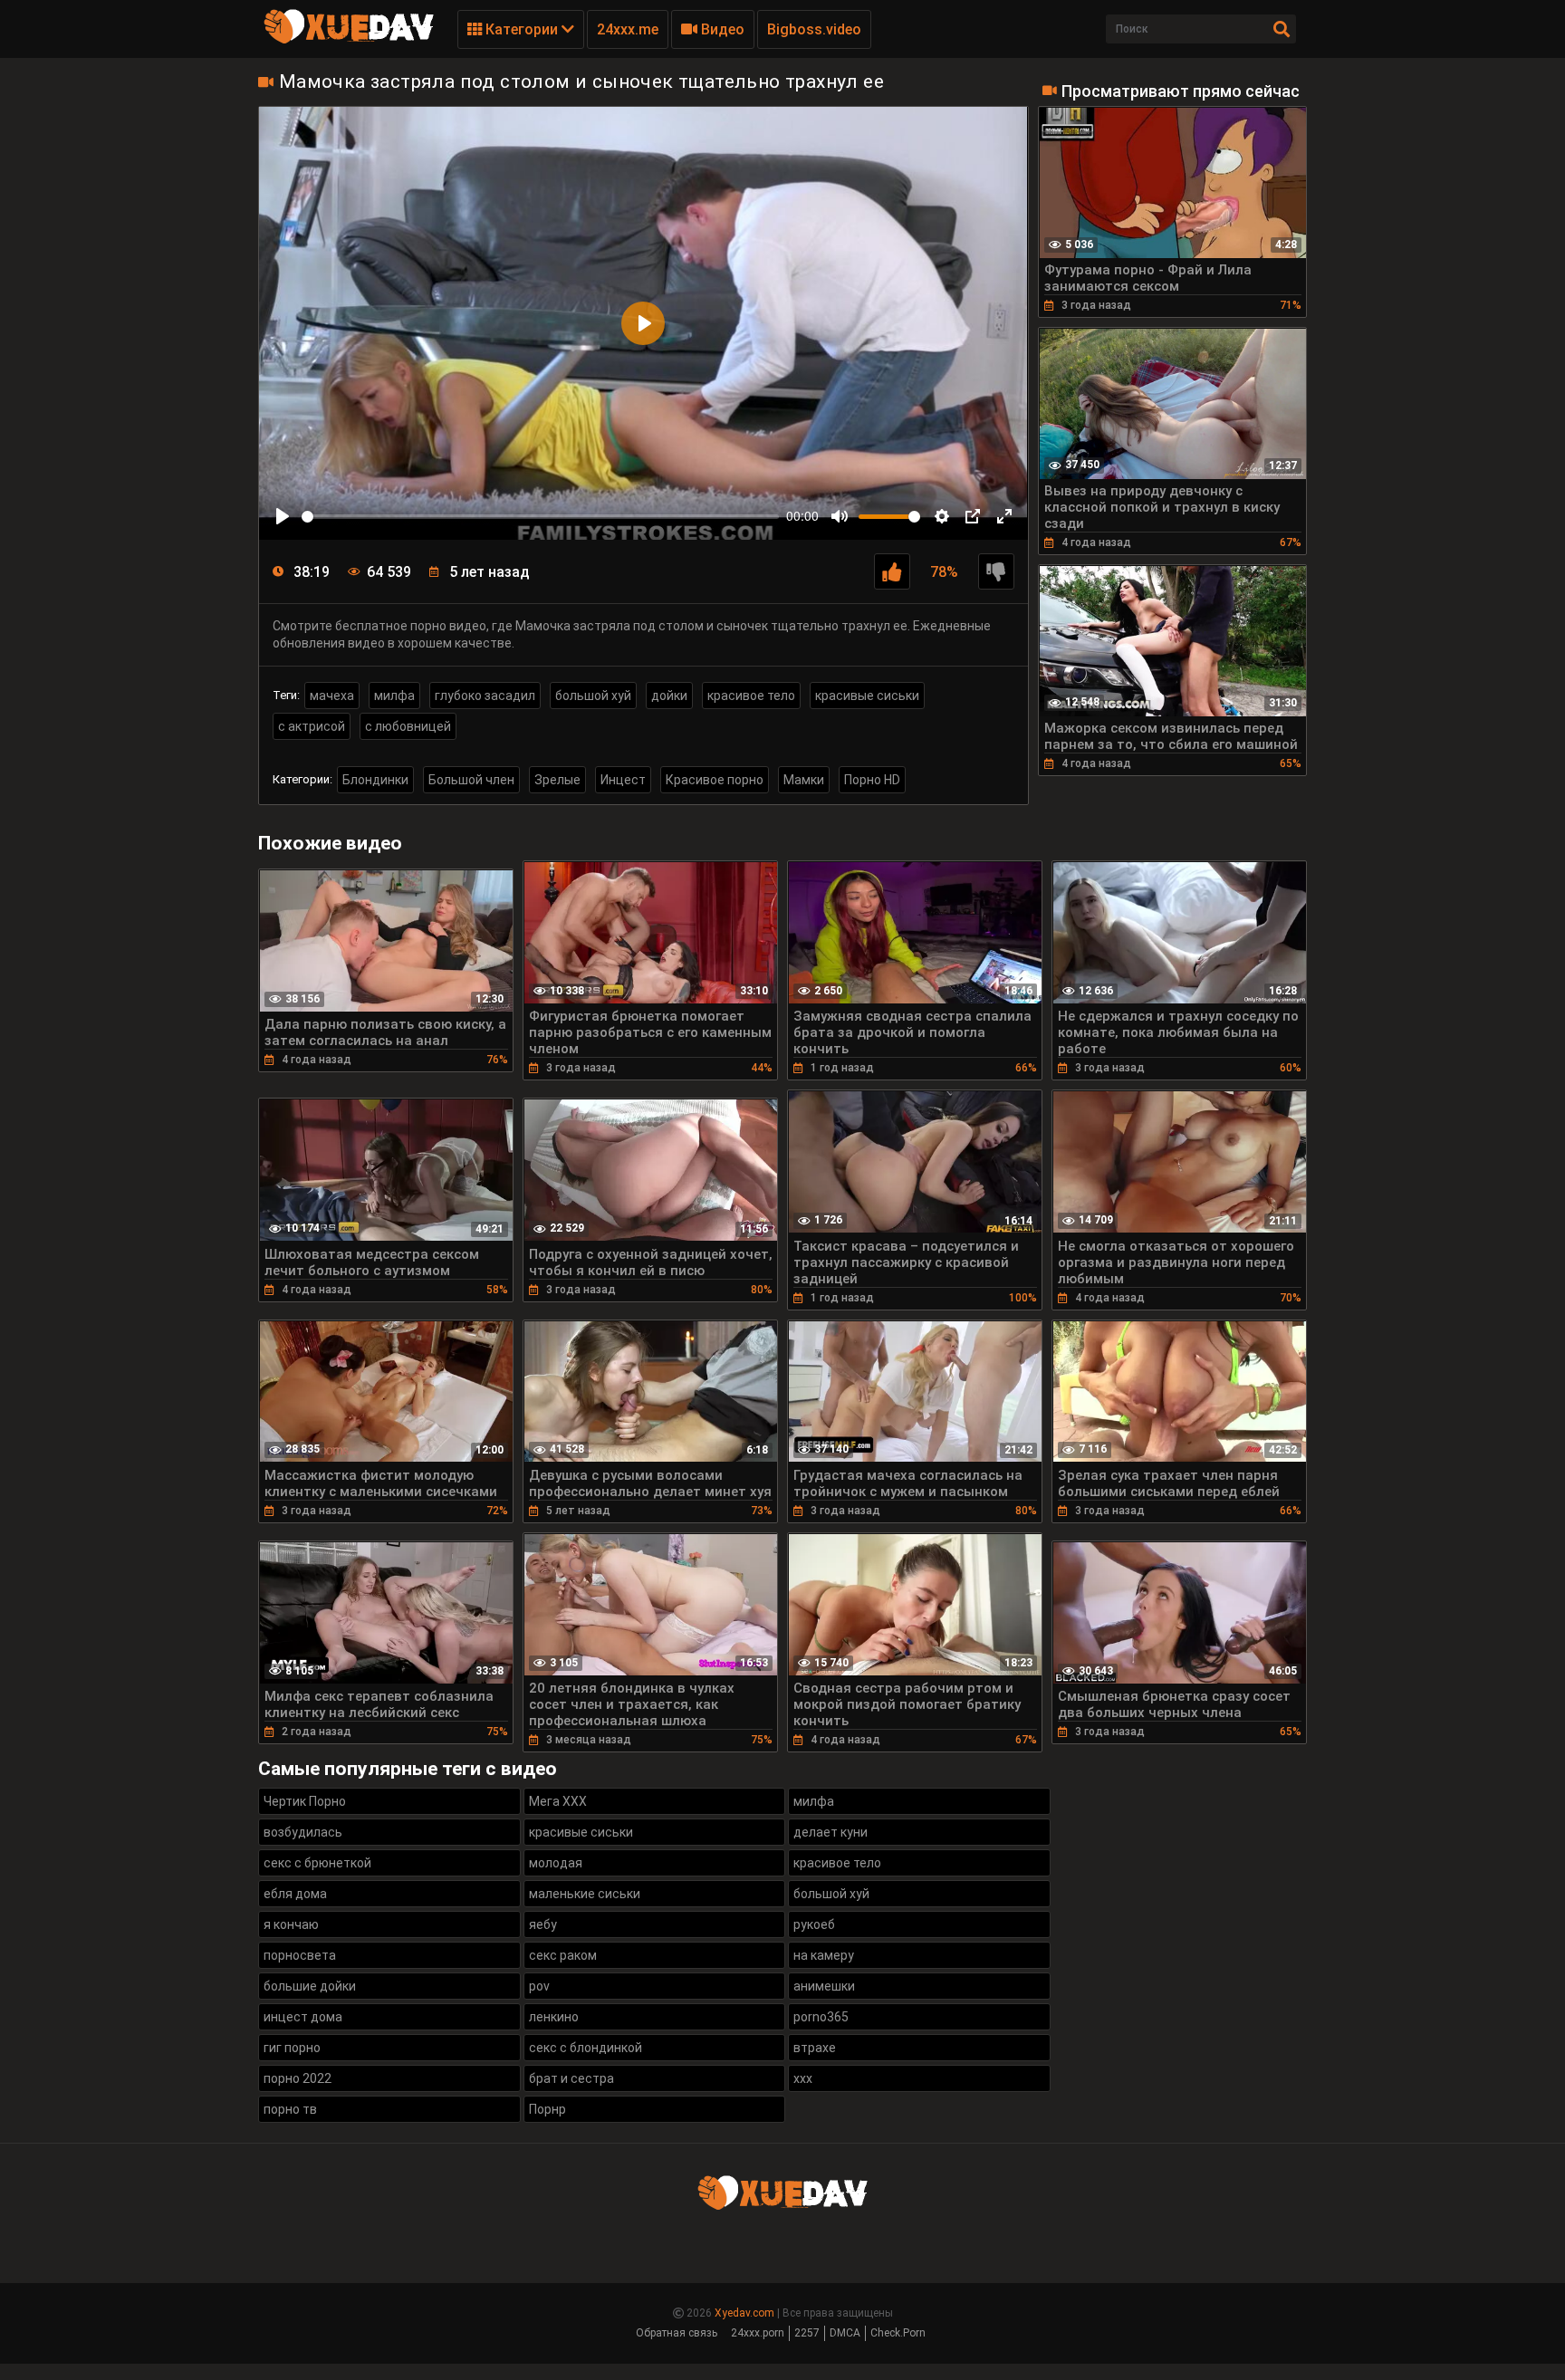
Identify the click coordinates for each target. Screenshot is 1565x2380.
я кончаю (291, 1924)
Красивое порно (715, 780)
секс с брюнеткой (317, 1863)
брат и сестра (571, 2078)
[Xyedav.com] (349, 41)
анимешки (824, 1986)
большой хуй (593, 696)
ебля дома (295, 1894)
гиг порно (292, 2048)
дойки (669, 696)
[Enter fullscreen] (1004, 516)
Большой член (471, 780)
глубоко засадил (485, 696)
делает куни (831, 1832)
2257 (807, 2333)
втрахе (815, 2048)
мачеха (332, 696)
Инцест (623, 780)
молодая (556, 1863)
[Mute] (840, 516)
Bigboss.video (814, 29)
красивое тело (751, 696)
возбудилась (303, 1832)
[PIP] (973, 516)
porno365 (821, 2017)
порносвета (300, 1955)
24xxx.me (628, 29)
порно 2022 (298, 2078)
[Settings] (942, 516)
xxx (803, 2078)
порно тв (290, 2109)
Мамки (804, 780)
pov (539, 1986)
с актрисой (312, 726)
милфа (394, 696)
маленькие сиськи (585, 1894)
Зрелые (557, 780)
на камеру (824, 1955)
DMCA (845, 2333)
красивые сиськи (867, 696)
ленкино (554, 2017)
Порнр (547, 2109)
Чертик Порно (305, 1801)
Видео (721, 29)
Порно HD (872, 780)
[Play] (283, 516)
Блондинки (375, 780)
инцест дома (303, 2017)
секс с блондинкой (586, 2048)
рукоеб (814, 1924)
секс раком (563, 1955)
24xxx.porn (758, 2333)
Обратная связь (677, 2333)
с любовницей (408, 726)
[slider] (540, 517)
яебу (543, 1924)
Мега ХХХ (558, 1801)
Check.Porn (898, 2333)
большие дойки (310, 1986)
